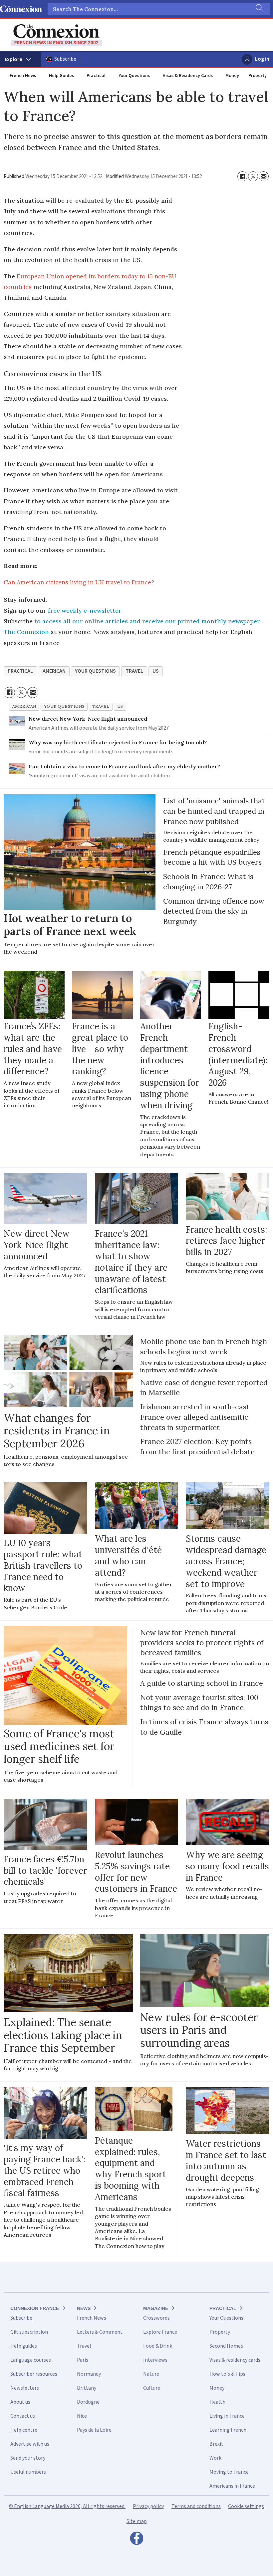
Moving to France (229, 2472)
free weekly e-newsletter (85, 610)
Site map (137, 2521)
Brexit (216, 2444)
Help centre (24, 2430)
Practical (96, 76)
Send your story (28, 2458)
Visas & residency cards (235, 2360)
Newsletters (25, 2388)
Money (232, 76)
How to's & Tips (227, 2374)
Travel (84, 2346)
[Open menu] (20, 59)
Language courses (31, 2360)
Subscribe (65, 59)
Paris (83, 2360)
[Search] (259, 9)
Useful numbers (28, 2472)
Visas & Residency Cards (188, 76)
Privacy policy (148, 2506)
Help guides (24, 2346)
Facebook (136, 2540)
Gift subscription (29, 2332)
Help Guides (61, 76)
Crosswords (156, 2318)
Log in (262, 59)
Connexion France (35, 2308)
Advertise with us (30, 2444)
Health (217, 2402)
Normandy (89, 2374)
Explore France (160, 2332)
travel (134, 671)
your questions (95, 671)
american (54, 671)
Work (215, 2458)
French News (23, 76)
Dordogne (88, 2402)
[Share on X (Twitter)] (253, 176)
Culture (152, 2388)
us (156, 671)
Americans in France (232, 2486)
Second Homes (226, 2346)
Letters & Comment (100, 2332)
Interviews (155, 2360)
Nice (82, 2416)
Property (258, 76)
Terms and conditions (196, 2506)
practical (20, 671)
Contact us (23, 2416)
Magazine (156, 2308)
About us (20, 2402)
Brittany (87, 2388)
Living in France (227, 2416)
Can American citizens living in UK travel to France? (79, 582)
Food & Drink (158, 2346)
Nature (151, 2374)
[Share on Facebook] (242, 176)
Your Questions (134, 76)
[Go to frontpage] (56, 35)
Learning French (228, 2430)
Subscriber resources (34, 2374)
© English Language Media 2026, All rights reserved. (67, 2506)
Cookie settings (246, 2506)
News (84, 2308)
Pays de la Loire (94, 2430)
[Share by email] (264, 176)
